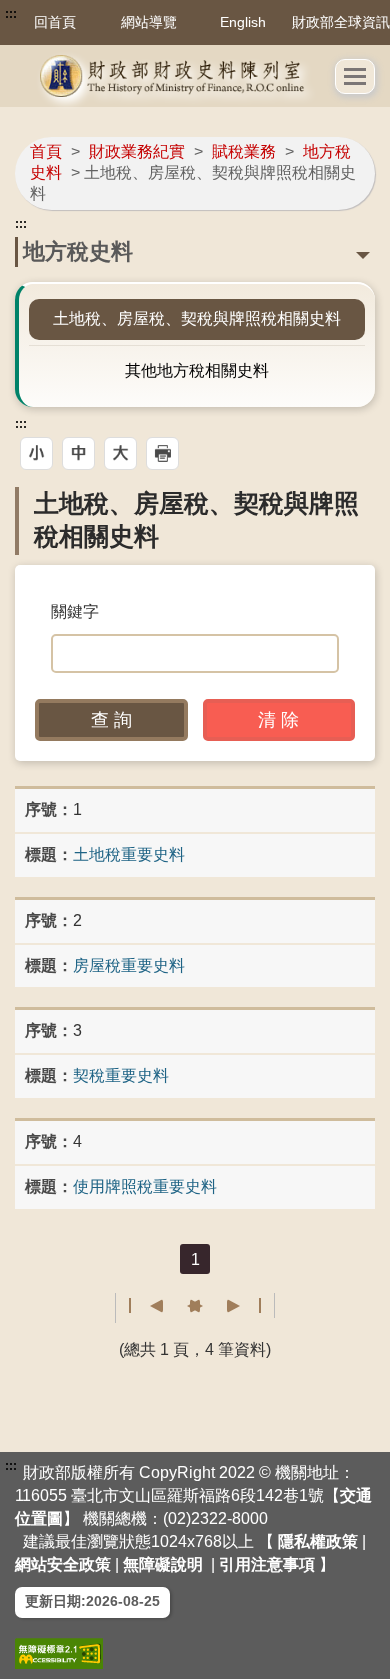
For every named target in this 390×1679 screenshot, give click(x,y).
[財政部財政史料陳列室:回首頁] (175, 76)
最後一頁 (243, 1306)
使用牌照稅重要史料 (145, 1186)
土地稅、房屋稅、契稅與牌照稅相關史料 (197, 318)
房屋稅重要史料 (129, 965)
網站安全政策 (63, 1564)
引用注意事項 (267, 1564)
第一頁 (146, 1306)
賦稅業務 (244, 151)
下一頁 (206, 1306)
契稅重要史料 (121, 1075)
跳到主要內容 (53, 14)
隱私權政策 (318, 1541)
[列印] (162, 453)
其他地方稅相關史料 (197, 370)
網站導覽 (149, 22)
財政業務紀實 (137, 151)
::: (11, 14)
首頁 (46, 151)
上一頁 (183, 1306)
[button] (355, 76)
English (243, 22)
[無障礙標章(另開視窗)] (59, 1653)
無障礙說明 (163, 1564)
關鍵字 (75, 611)
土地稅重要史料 (129, 854)
